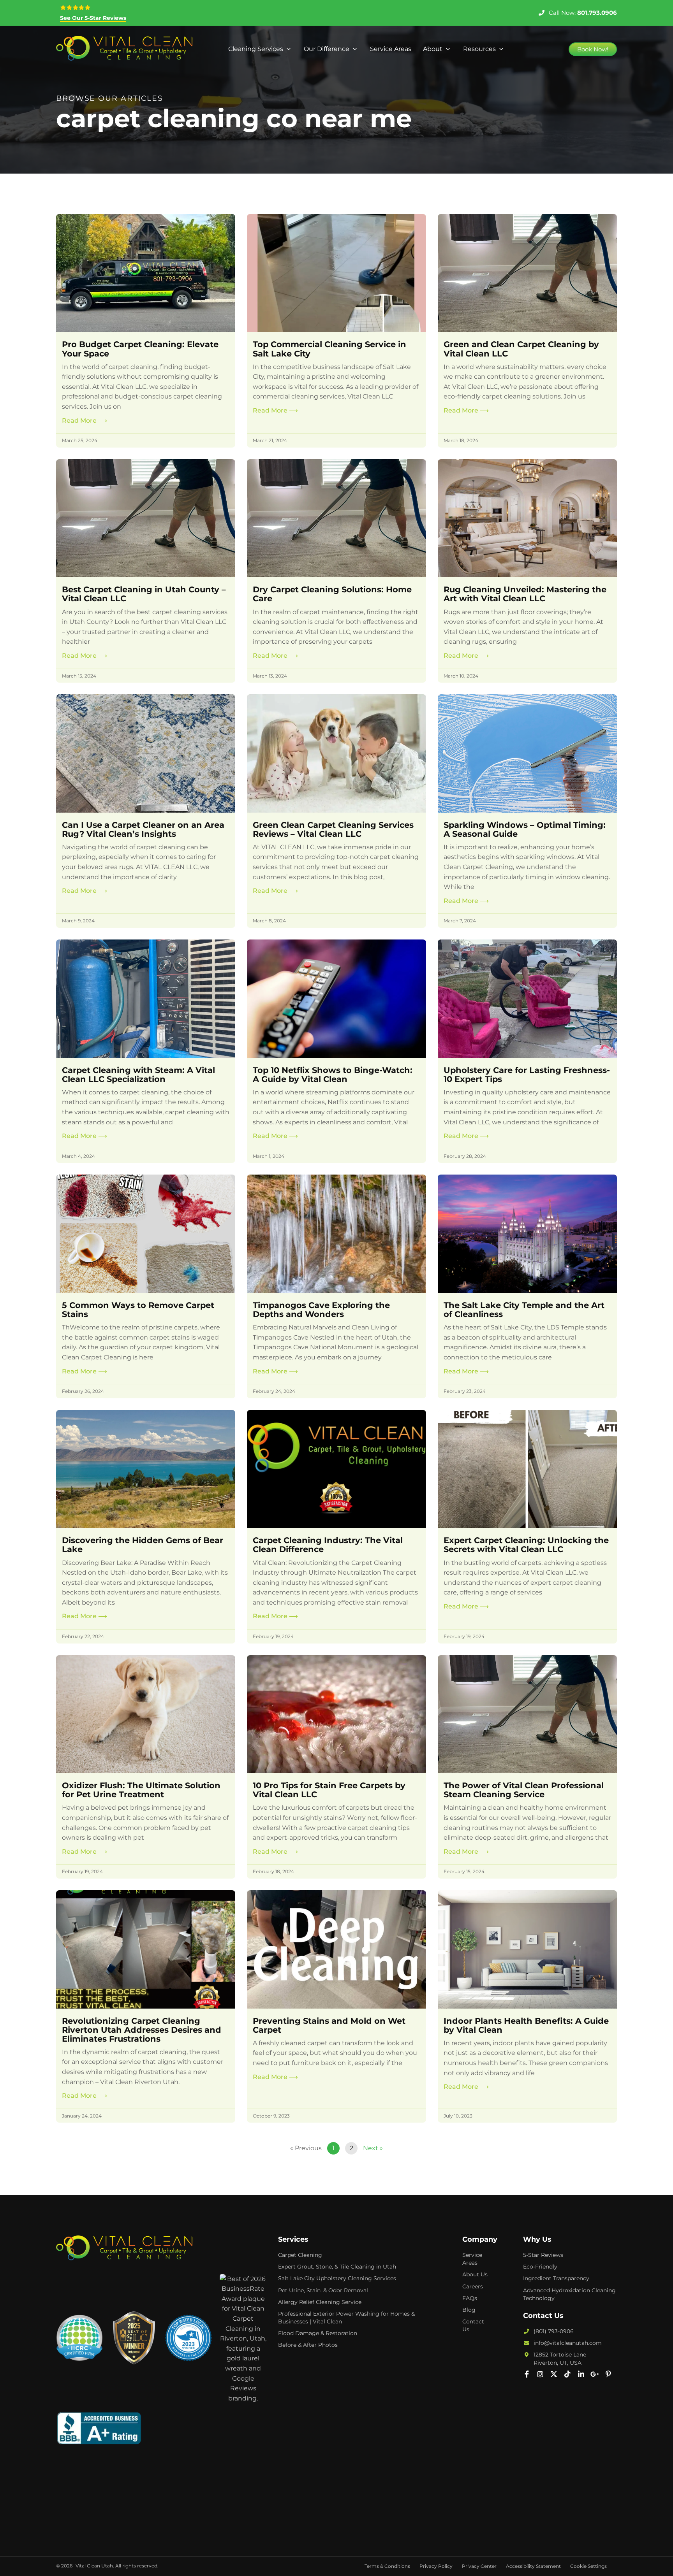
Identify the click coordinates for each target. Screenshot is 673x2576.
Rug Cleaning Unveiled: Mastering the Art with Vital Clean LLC (525, 594)
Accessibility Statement (533, 2566)
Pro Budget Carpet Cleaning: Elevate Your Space (140, 349)
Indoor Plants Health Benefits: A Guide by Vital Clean (526, 2025)
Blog (469, 2310)
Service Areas (472, 2259)
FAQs (470, 2298)
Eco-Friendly (540, 2267)
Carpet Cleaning (300, 2255)
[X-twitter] (554, 2374)
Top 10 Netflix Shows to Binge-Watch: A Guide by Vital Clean (333, 1075)
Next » (373, 2148)
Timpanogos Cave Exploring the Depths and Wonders (321, 1310)
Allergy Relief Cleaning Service (320, 2302)
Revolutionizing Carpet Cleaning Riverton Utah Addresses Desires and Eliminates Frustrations (142, 2030)
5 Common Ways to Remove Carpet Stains (138, 1310)
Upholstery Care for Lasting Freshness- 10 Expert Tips (527, 1075)
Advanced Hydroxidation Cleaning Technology (569, 2294)
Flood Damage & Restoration (318, 2333)
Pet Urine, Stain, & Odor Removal (323, 2290)
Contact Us (473, 2325)
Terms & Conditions (387, 2566)
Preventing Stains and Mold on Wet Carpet (329, 2025)
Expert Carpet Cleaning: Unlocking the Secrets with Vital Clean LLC (526, 1545)
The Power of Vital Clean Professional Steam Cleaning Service (524, 1790)
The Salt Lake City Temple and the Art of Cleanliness (524, 1310)
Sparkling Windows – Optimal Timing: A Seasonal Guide (525, 829)
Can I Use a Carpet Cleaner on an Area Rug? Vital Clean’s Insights (143, 829)
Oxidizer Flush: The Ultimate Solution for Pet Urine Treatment (141, 1790)
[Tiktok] (567, 2374)
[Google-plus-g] (595, 2374)
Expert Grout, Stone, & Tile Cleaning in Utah (337, 2267)
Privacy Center (479, 2566)
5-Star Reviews (543, 2255)
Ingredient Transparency (556, 2278)
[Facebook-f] (527, 2374)
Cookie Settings (588, 2566)
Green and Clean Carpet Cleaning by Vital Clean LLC (521, 349)
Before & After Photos (308, 2345)
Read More (85, 421)
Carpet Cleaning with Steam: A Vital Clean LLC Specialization (138, 1075)
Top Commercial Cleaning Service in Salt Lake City (329, 349)
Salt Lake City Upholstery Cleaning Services (337, 2278)
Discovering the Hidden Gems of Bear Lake (143, 1545)
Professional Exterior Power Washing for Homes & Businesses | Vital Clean (346, 2318)
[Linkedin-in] (581, 2374)
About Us (475, 2274)
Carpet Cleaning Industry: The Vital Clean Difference (328, 1545)
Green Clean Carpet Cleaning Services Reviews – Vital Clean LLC (333, 829)
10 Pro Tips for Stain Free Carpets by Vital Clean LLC (329, 1790)
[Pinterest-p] (608, 2374)
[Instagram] (540, 2374)
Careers (473, 2286)
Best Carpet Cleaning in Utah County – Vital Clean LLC (144, 594)
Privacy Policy (436, 2566)
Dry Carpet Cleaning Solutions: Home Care (332, 594)
